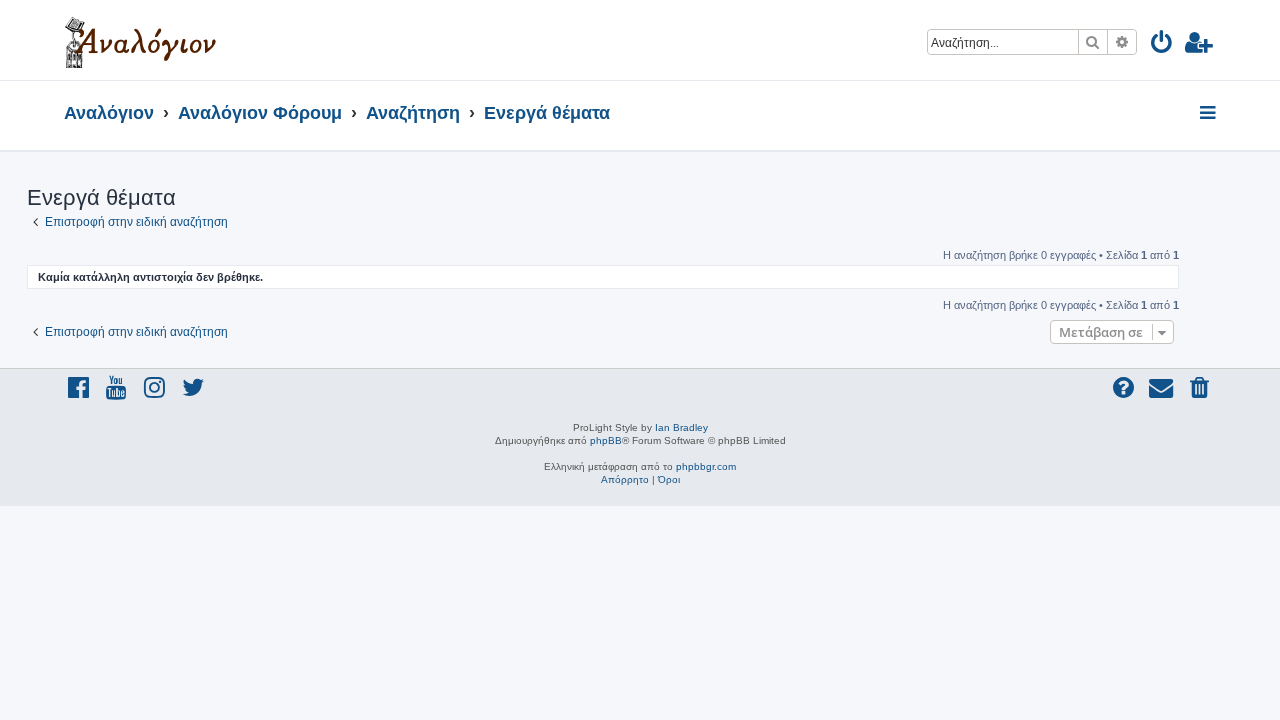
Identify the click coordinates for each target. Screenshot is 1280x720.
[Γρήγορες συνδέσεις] (1209, 114)
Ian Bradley (681, 427)
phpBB (606, 440)
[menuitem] (1162, 45)
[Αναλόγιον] (140, 40)
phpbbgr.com (706, 466)
